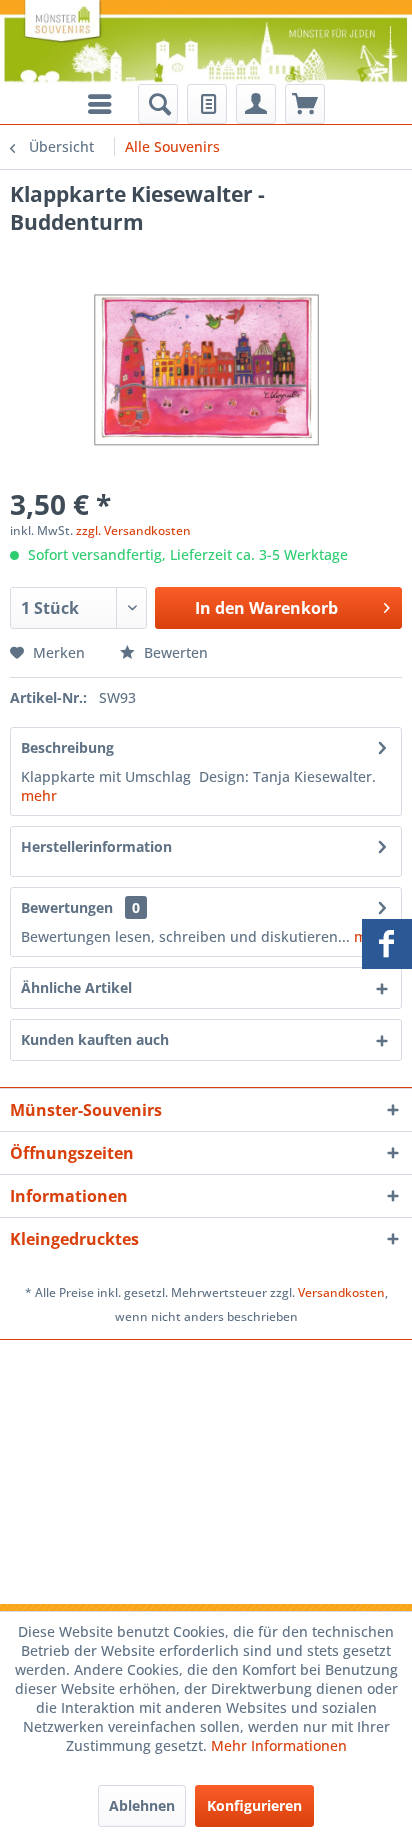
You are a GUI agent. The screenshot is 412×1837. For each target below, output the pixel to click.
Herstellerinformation (96, 846)
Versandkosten (341, 1292)
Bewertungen (67, 907)
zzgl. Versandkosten (133, 530)
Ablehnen (142, 1805)
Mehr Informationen (279, 1745)
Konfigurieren (254, 1805)
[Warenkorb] (305, 104)
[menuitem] (158, 104)
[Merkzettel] (207, 104)
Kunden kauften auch (95, 1039)
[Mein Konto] (256, 104)
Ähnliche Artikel (76, 987)
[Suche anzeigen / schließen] (158, 104)
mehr (39, 795)
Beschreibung (67, 747)
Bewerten (174, 652)
